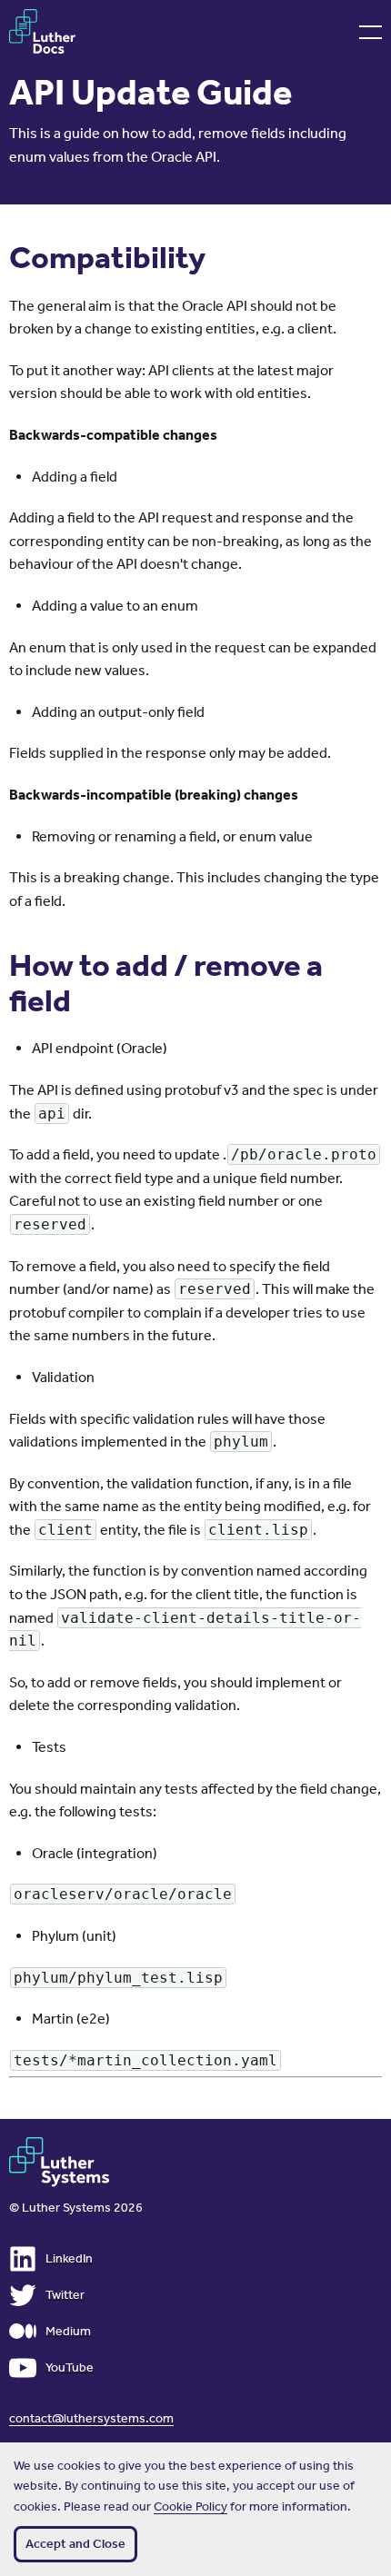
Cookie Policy (190, 2506)
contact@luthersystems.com (91, 2418)
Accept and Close (75, 2544)
